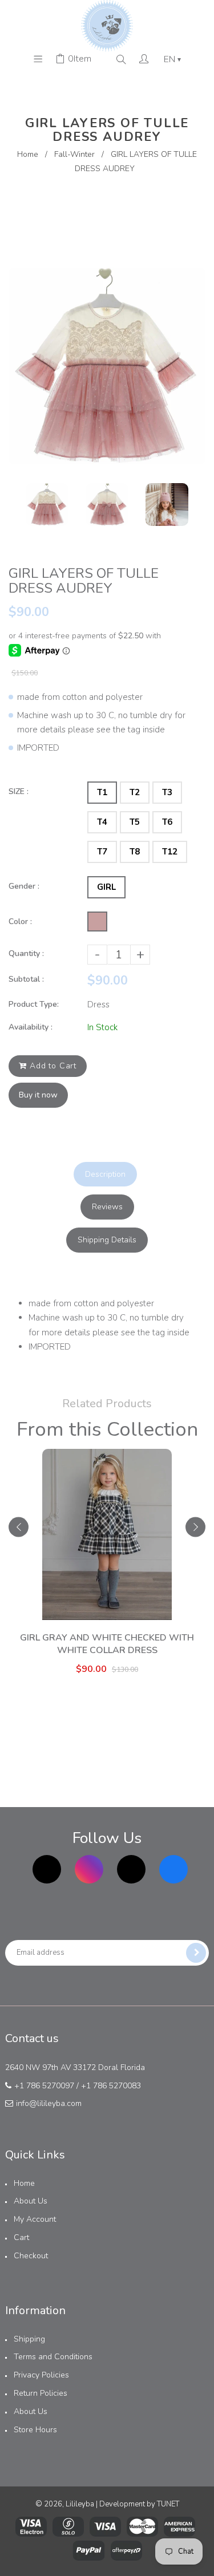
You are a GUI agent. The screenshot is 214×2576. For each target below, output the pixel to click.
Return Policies (41, 2393)
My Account (35, 2219)
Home (28, 154)
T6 (167, 822)
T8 (135, 852)
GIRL (106, 887)
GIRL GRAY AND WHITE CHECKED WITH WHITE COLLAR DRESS (107, 1644)
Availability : (31, 1027)
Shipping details (107, 1240)
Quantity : (26, 953)
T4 (102, 822)
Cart (21, 2237)
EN (172, 59)
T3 (167, 792)
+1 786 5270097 (44, 2086)
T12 (170, 852)
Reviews (107, 1207)
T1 (102, 792)
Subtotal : (26, 979)
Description (105, 1174)
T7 (102, 852)
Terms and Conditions (53, 2357)
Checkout (31, 2256)
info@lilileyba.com (49, 2103)
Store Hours (35, 2430)
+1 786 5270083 (111, 2086)
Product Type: (34, 1004)
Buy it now (38, 1095)
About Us (31, 2201)
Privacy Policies (41, 2375)
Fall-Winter (74, 154)
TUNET (168, 2504)
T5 (135, 822)
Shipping (29, 2339)
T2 (135, 792)
